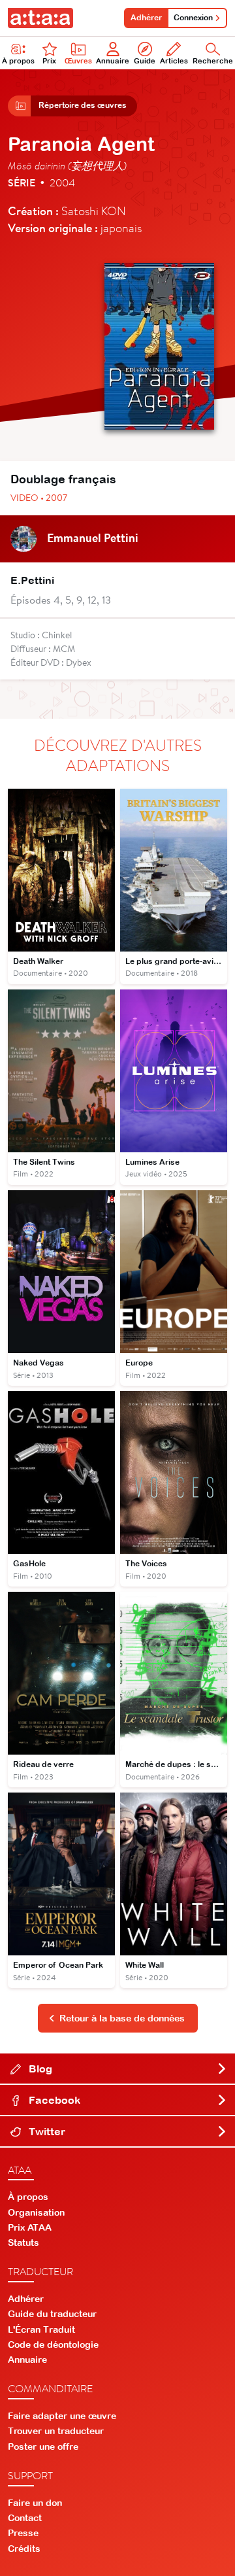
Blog (39, 2069)
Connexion (193, 18)
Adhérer (146, 18)
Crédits (24, 2549)
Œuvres (78, 61)
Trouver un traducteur (56, 2431)
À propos (18, 61)
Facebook (53, 2100)
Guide (145, 61)
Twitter (46, 2131)
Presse (23, 2533)
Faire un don (35, 2503)
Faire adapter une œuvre (62, 2416)
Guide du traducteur (52, 2314)
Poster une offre (43, 2447)
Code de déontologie (53, 2344)
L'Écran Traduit (41, 2329)
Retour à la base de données (122, 2018)
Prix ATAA (30, 2227)
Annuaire (113, 61)
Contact (25, 2518)
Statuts (23, 2242)
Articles (174, 61)
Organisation (36, 2212)
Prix (49, 61)
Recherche (213, 61)
